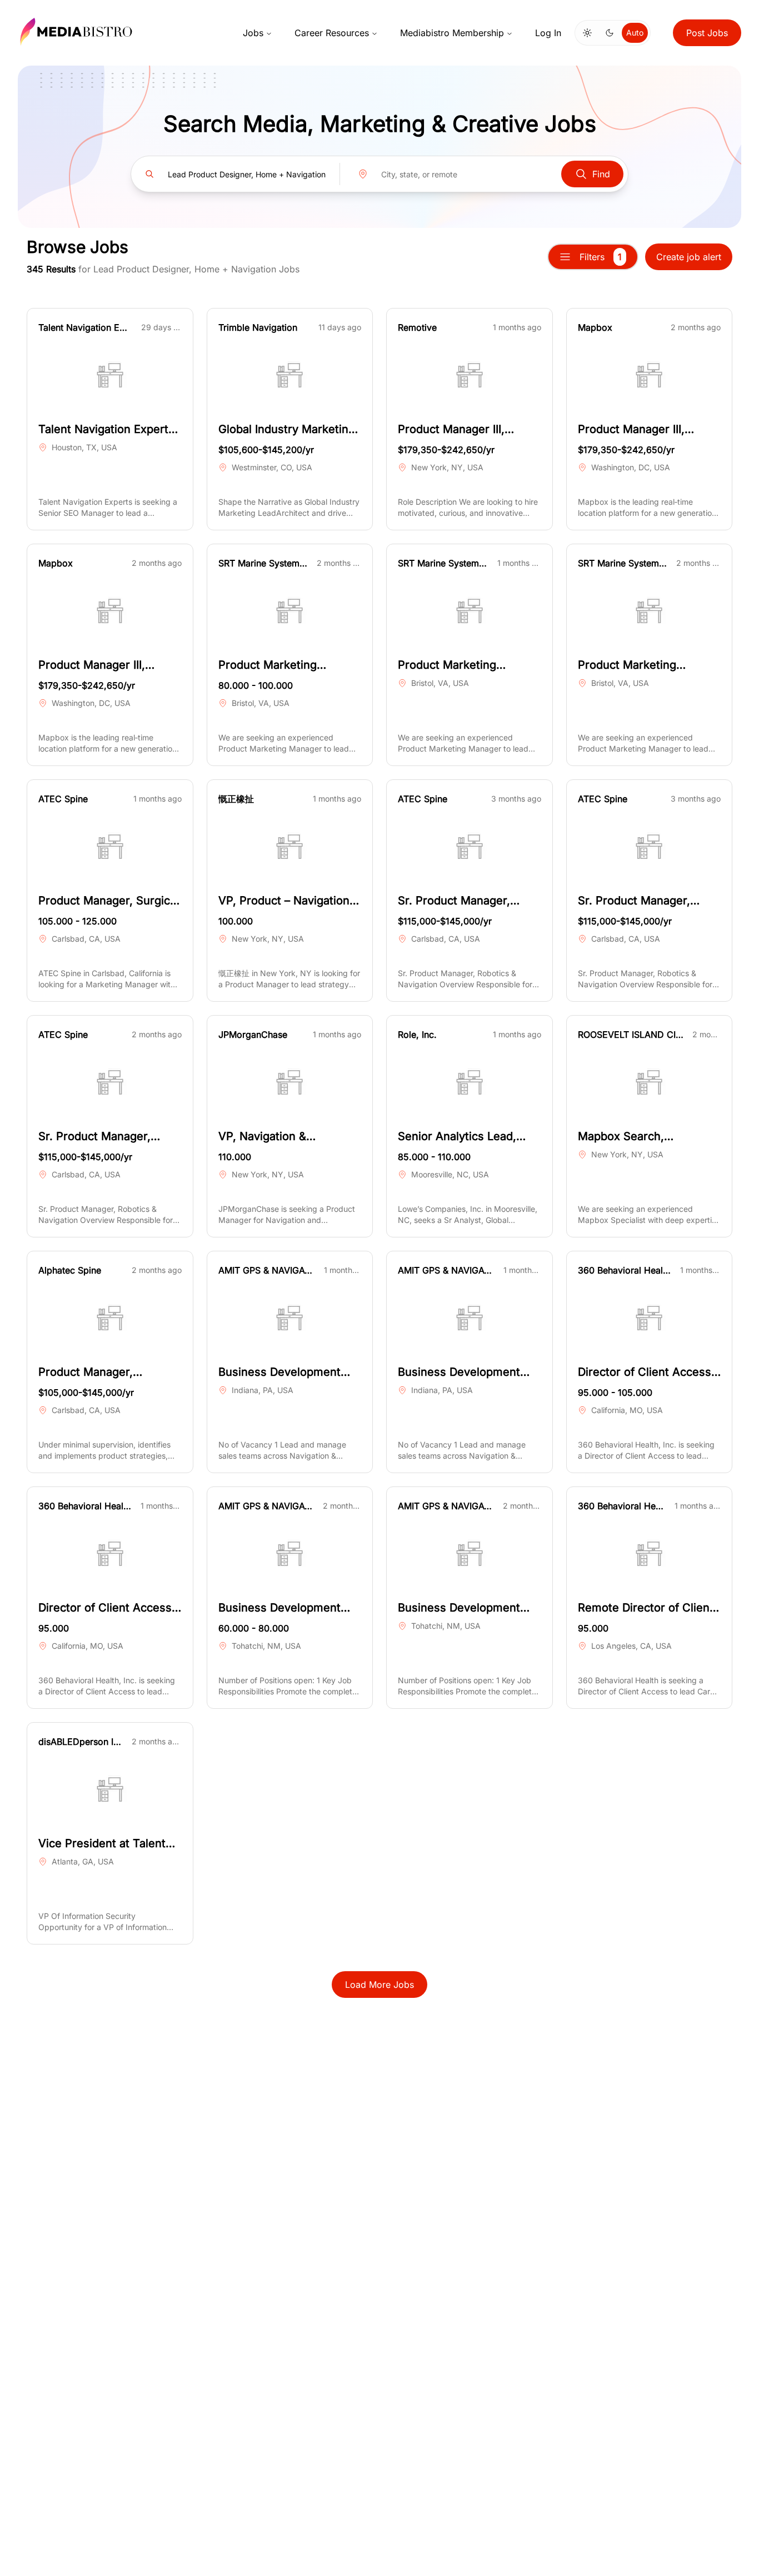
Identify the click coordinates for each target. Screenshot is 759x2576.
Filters (601, 257)
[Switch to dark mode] (610, 33)
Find (601, 174)
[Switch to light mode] (587, 33)
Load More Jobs (379, 1985)
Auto (635, 33)
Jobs (253, 33)
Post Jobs (707, 33)
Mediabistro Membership (452, 33)
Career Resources (332, 33)
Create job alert (689, 257)
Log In (548, 33)
